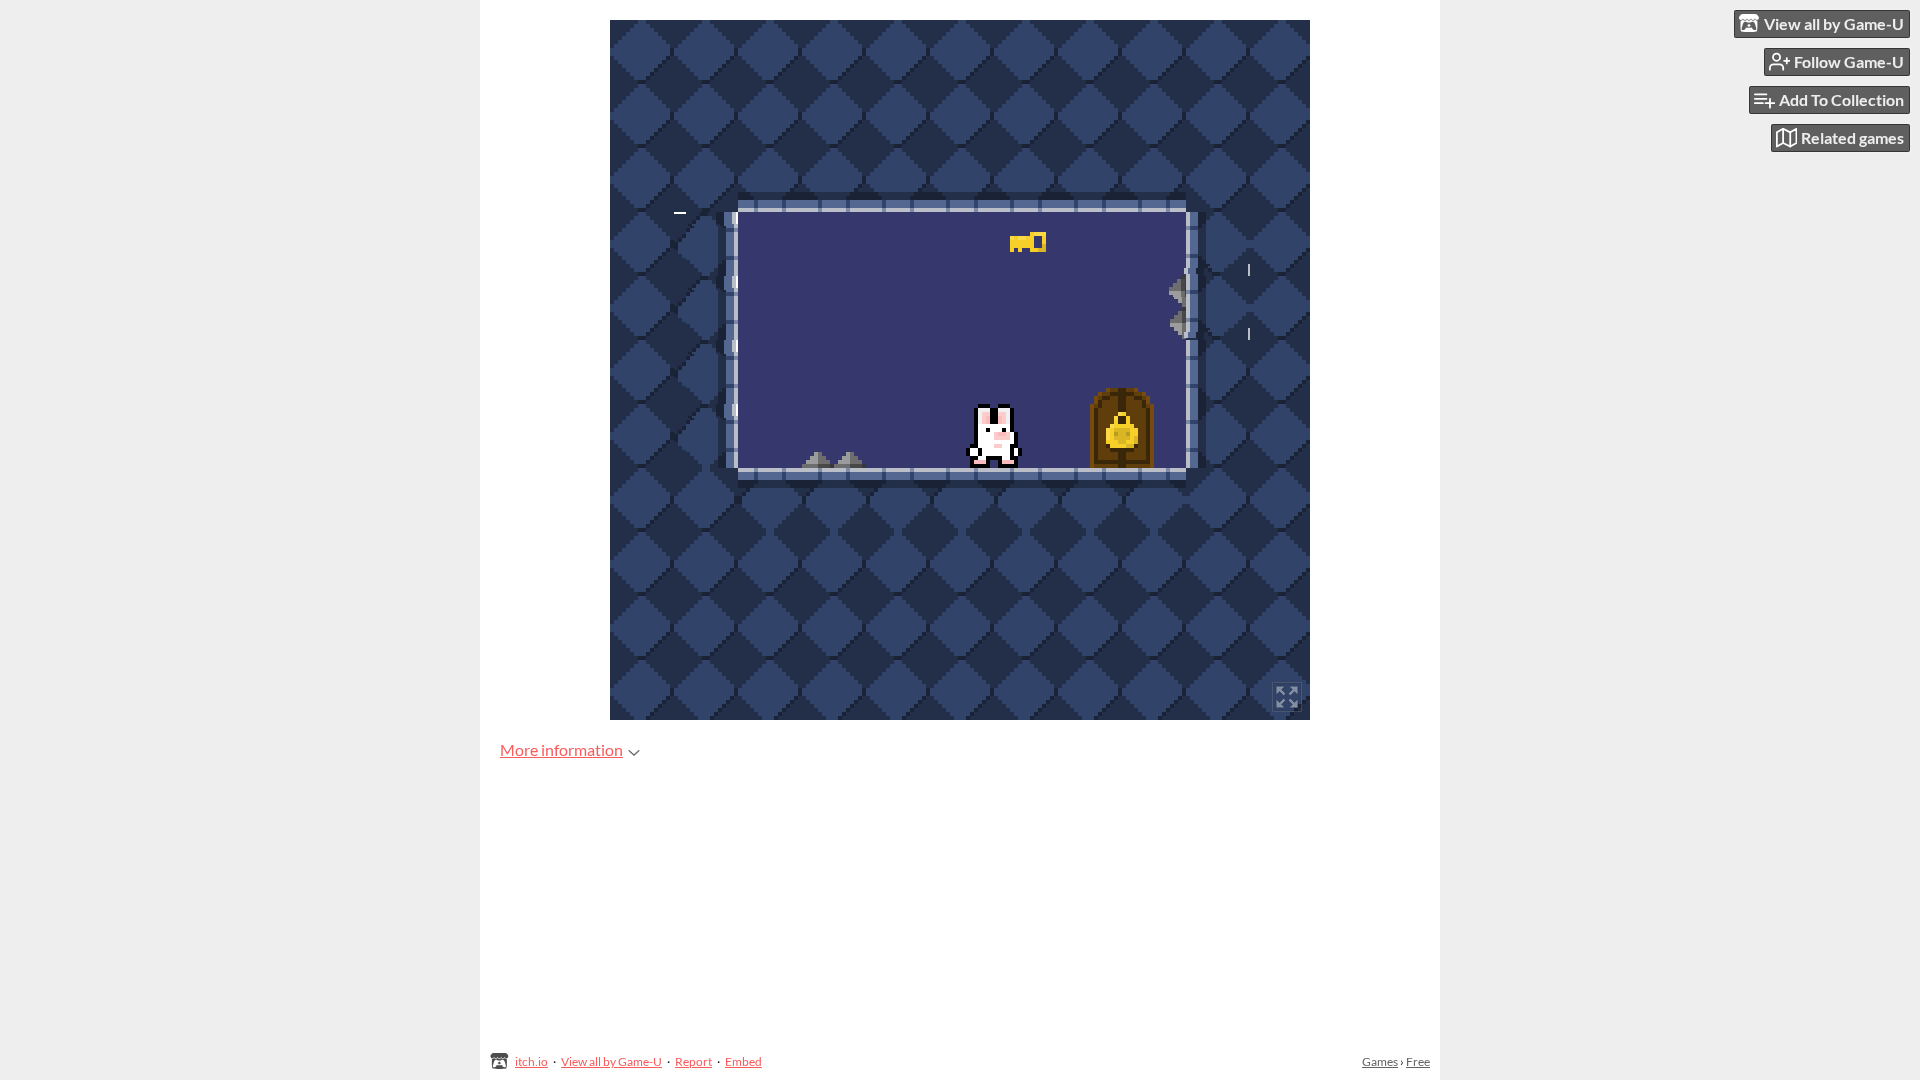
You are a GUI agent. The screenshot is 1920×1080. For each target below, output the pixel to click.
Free (1418, 1061)
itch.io (531, 1061)
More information (561, 749)
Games (1380, 1061)
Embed (743, 1061)
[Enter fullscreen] (1287, 697)
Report (693, 1061)
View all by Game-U (611, 1061)
